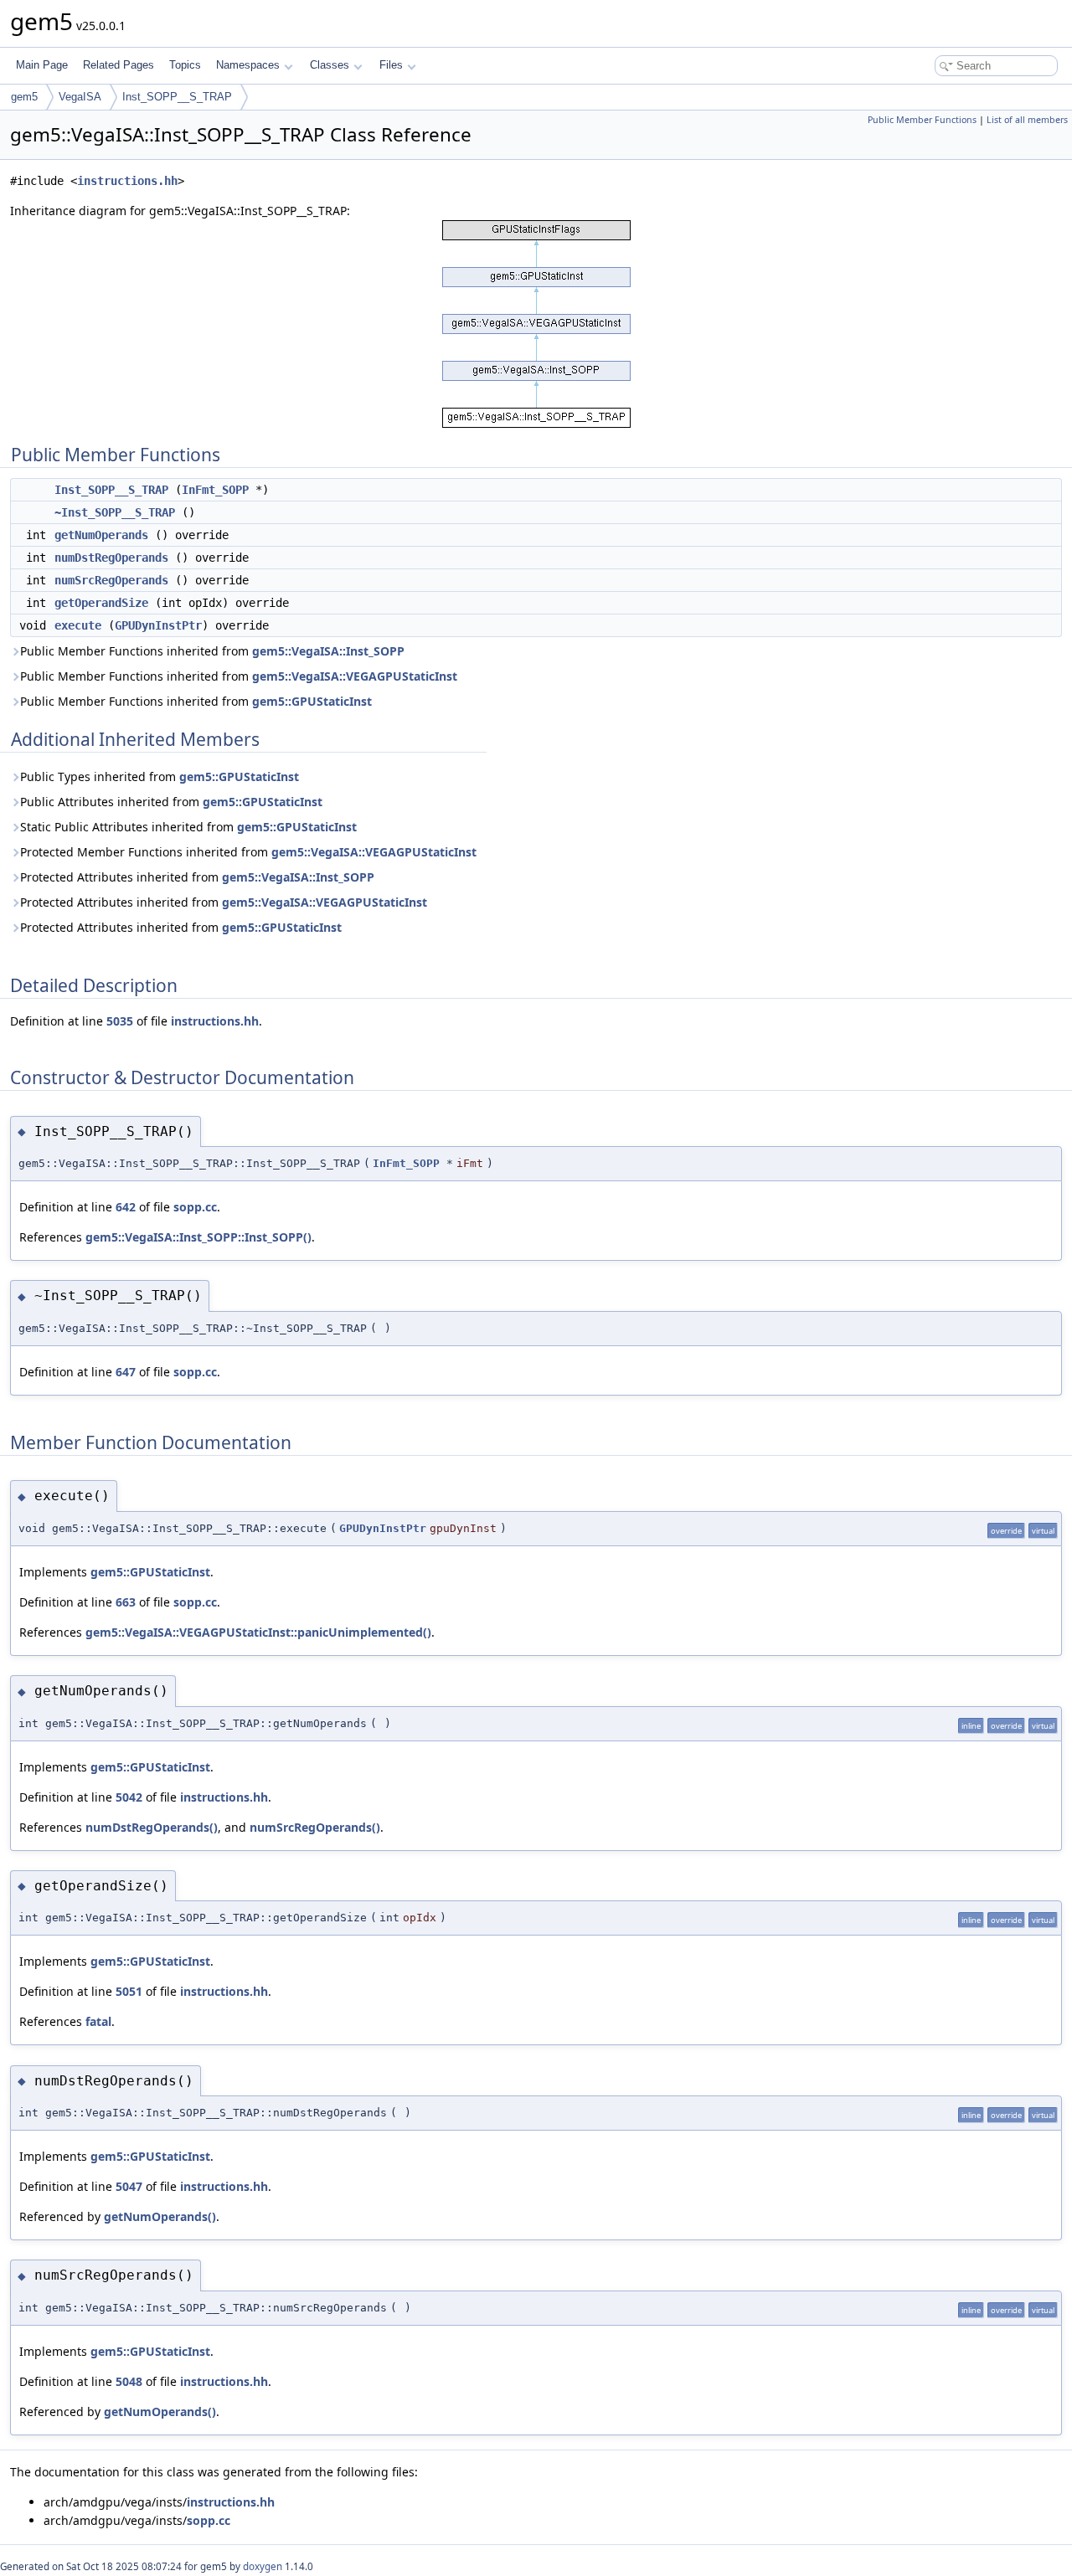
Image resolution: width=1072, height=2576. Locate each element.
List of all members (1027, 120)
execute (78, 625)
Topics (185, 65)
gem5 (24, 97)
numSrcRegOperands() (315, 1827)
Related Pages (119, 65)
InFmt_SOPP (215, 490)
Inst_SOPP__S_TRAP (177, 97)
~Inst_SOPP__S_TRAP (115, 512)
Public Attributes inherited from (171, 802)
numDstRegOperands (111, 558)
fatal (98, 2021)
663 (126, 1602)
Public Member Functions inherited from (212, 651)
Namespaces (248, 65)
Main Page (42, 65)
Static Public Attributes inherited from (188, 827)
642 (126, 1207)
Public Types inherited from (160, 776)
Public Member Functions (922, 120)
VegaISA (80, 97)
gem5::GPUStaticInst (312, 701)
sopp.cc (195, 1207)
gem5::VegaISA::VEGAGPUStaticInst (355, 676)
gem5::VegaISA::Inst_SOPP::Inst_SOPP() (198, 1237)
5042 (129, 1797)
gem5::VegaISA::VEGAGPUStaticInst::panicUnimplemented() (258, 1632)
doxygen (263, 2566)
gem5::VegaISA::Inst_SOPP (328, 651)
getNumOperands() (160, 2216)
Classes (330, 65)
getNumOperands (101, 535)
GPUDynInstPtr (158, 625)
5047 (129, 2186)
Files (391, 65)
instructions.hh (127, 181)
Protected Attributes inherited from (197, 877)
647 (126, 1372)
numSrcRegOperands (111, 580)
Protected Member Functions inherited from (248, 852)
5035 (120, 1021)
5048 (129, 2381)
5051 (129, 1991)
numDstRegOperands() (152, 1827)
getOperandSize (101, 603)
